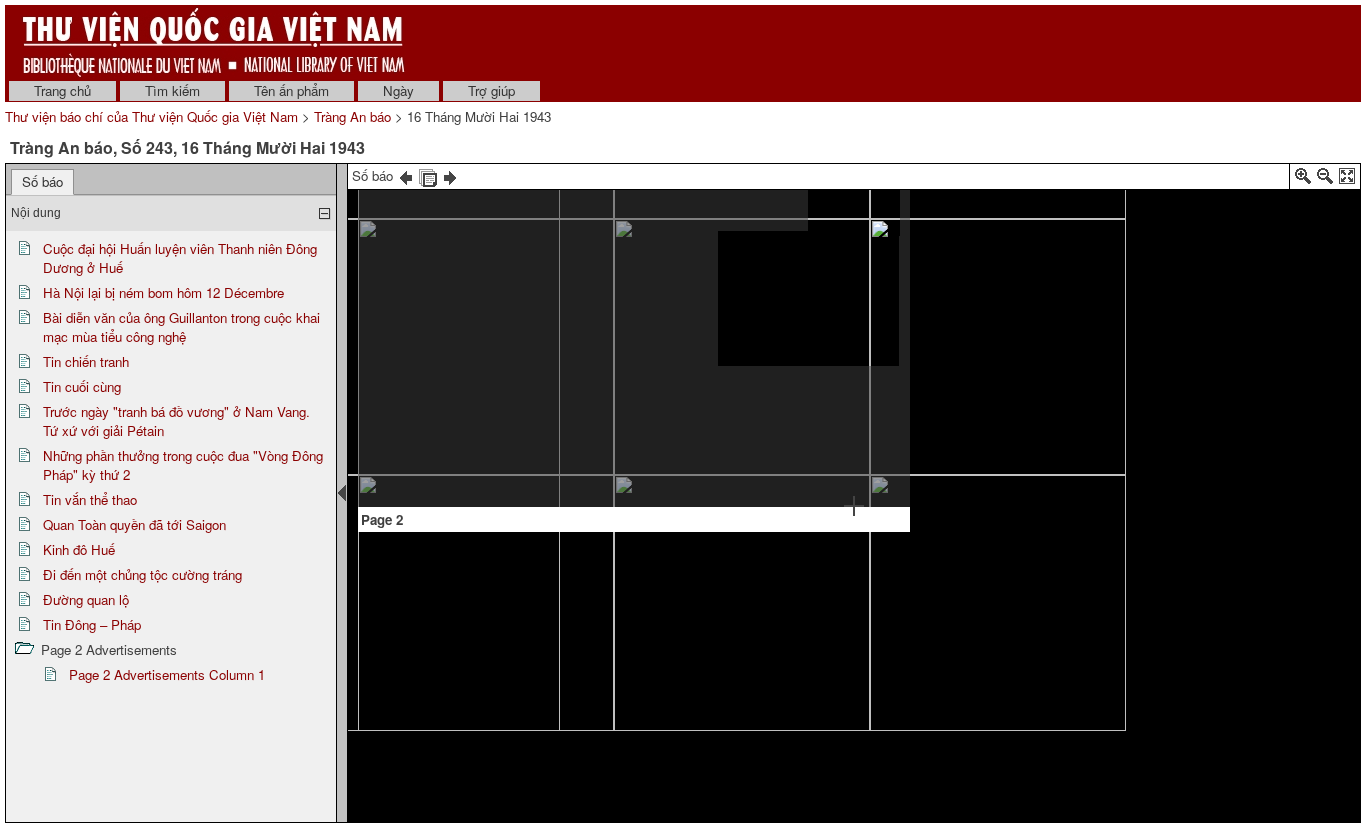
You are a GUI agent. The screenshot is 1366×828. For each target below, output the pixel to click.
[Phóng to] (1303, 179)
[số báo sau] (450, 175)
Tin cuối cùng (82, 386)
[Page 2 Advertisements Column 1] (854, 210)
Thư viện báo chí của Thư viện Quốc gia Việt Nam (151, 116)
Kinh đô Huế (79, 549)
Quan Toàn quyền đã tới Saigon (134, 524)
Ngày (398, 90)
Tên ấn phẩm (291, 90)
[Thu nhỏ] (1325, 179)
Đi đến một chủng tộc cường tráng (142, 574)
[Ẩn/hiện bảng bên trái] (342, 493)
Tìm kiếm (172, 90)
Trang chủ (62, 90)
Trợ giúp (491, 90)
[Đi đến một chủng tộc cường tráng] (636, 324)
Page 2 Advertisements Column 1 (167, 674)
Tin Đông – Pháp (92, 624)
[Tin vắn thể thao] (464, 302)
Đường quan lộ (86, 599)
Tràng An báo (352, 116)
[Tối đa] (1347, 179)
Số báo (42, 181)
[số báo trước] (406, 175)
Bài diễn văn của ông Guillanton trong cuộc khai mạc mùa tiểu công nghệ (181, 327)
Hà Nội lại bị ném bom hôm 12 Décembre (163, 292)
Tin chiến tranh (86, 361)
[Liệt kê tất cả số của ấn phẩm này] (428, 175)
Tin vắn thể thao (90, 499)
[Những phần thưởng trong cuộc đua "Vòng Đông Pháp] (421, 222)
